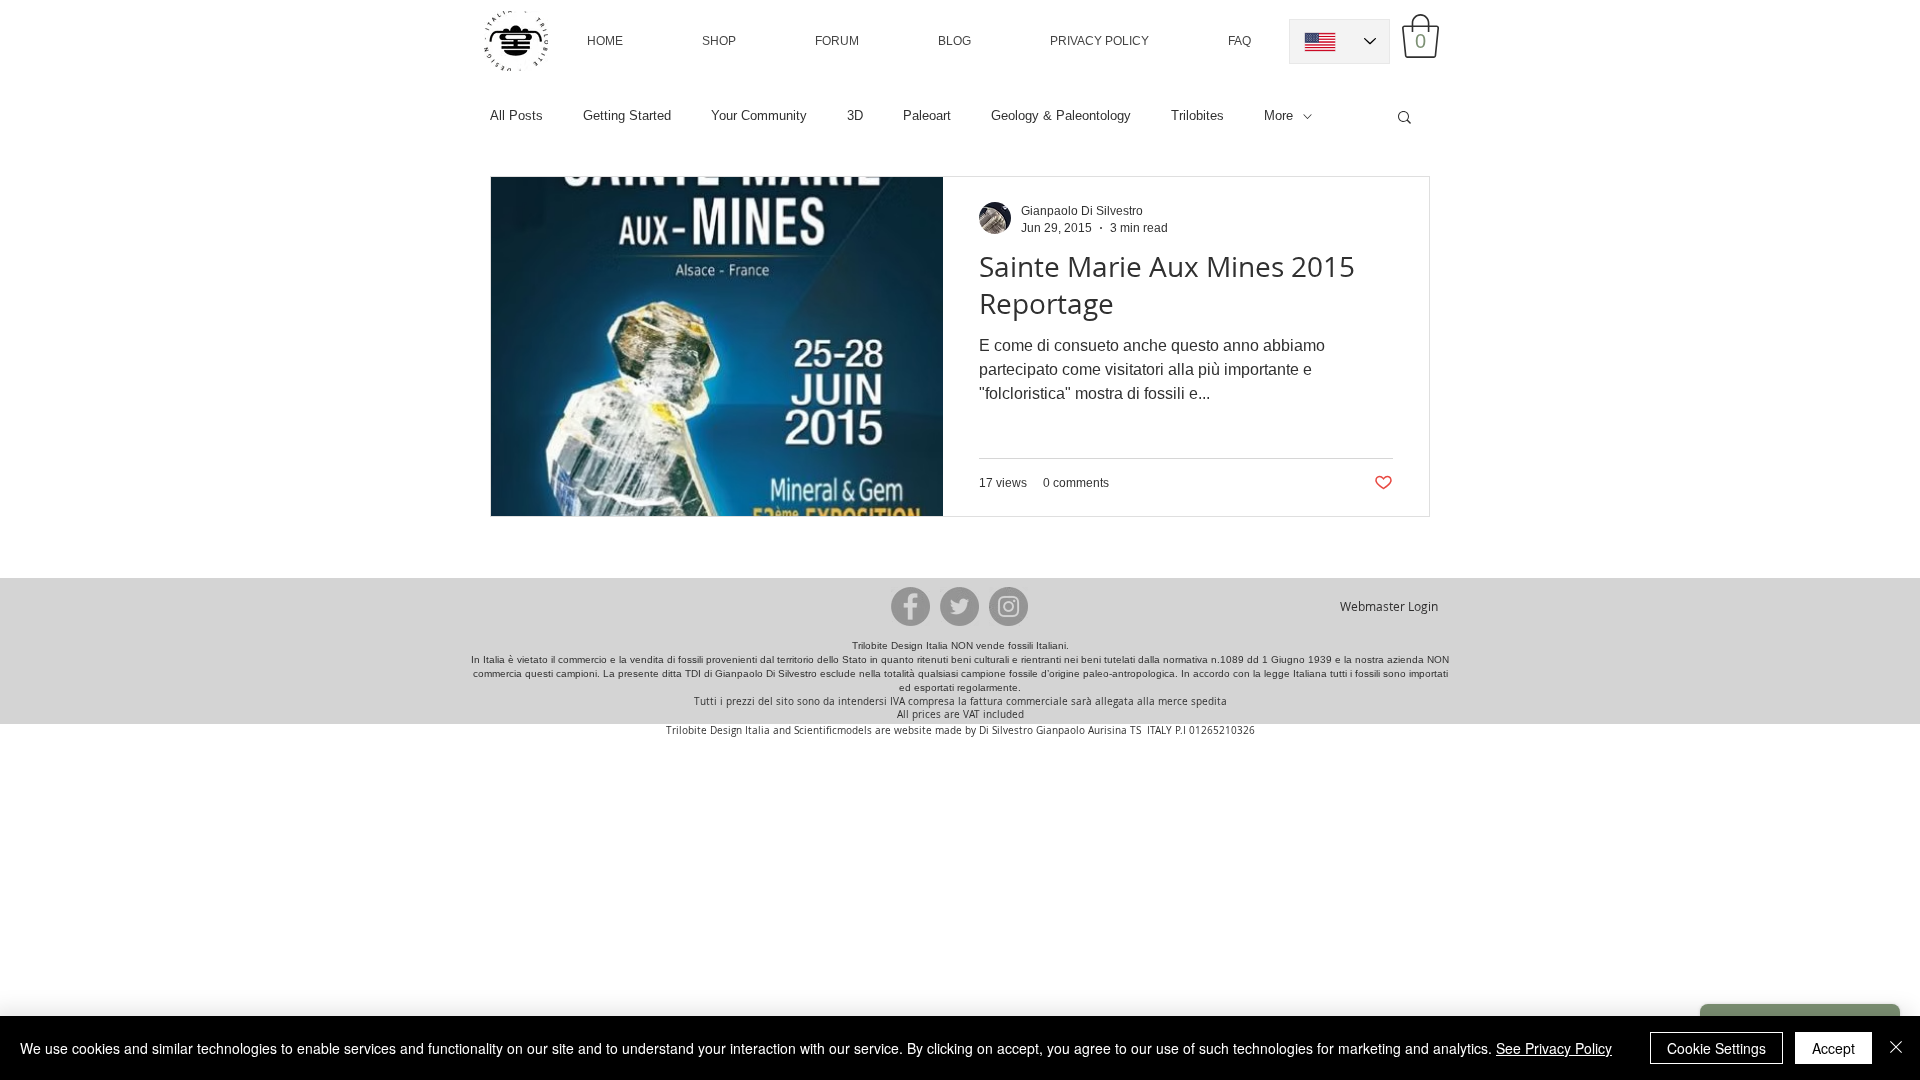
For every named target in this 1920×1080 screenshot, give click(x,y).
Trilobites (1197, 115)
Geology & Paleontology (1061, 115)
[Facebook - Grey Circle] (910, 606)
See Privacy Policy (1554, 1048)
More (1278, 115)
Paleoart (927, 115)
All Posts (516, 115)
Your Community (759, 115)
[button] (719, 41)
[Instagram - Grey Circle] (1008, 606)
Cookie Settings (1716, 1048)
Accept (1833, 1048)
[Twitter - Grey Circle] (959, 606)
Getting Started (627, 115)
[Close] (1896, 1048)
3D (855, 115)
